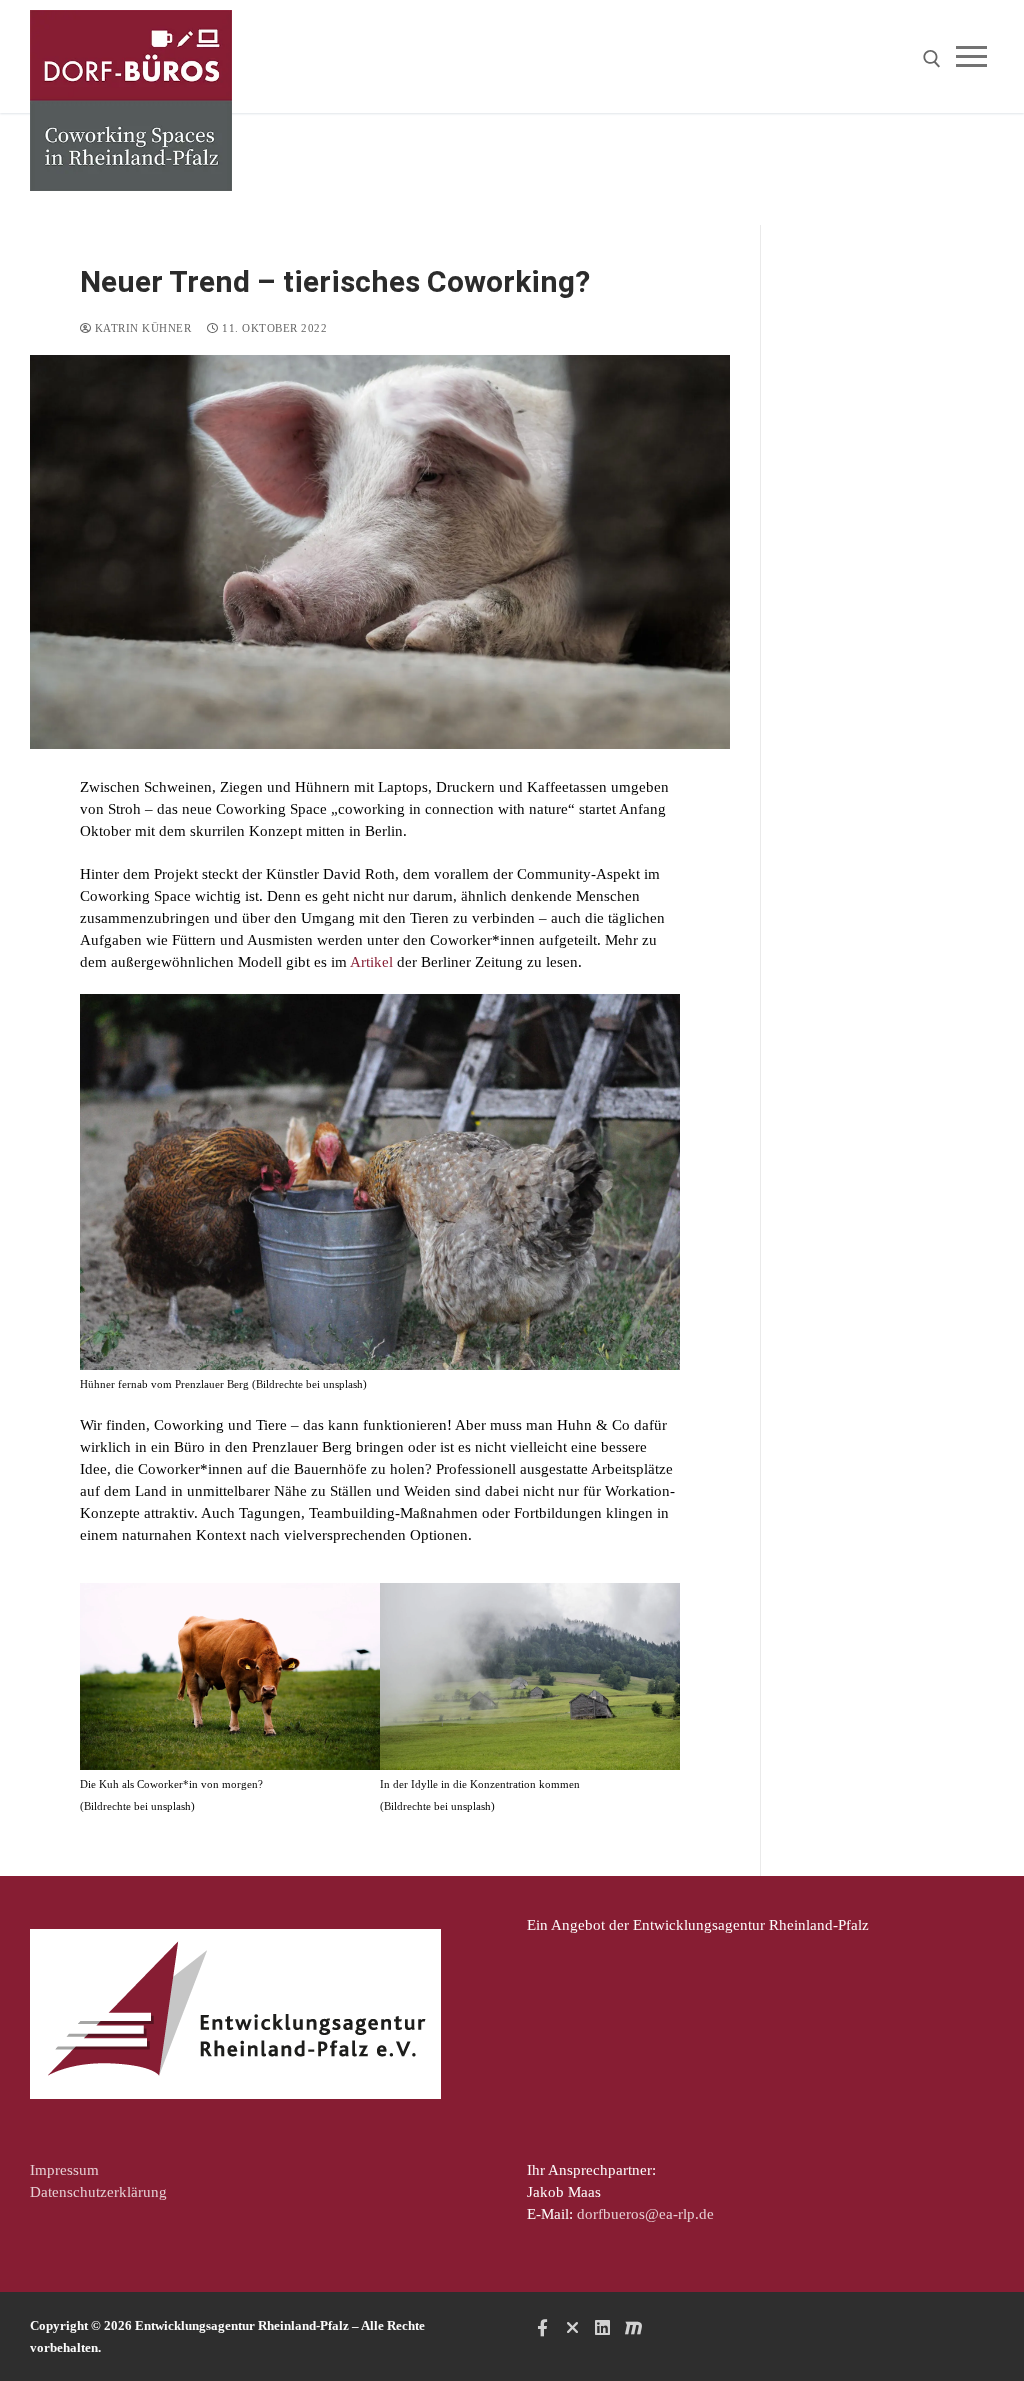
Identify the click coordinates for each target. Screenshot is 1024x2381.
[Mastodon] (633, 2327)
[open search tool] (932, 59)
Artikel (373, 962)
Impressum (64, 2170)
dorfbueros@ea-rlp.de (645, 2214)
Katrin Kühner (141, 328)
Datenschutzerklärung (98, 2192)
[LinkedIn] (603, 2327)
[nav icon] (975, 56)
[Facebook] (542, 2327)
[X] (572, 2327)
